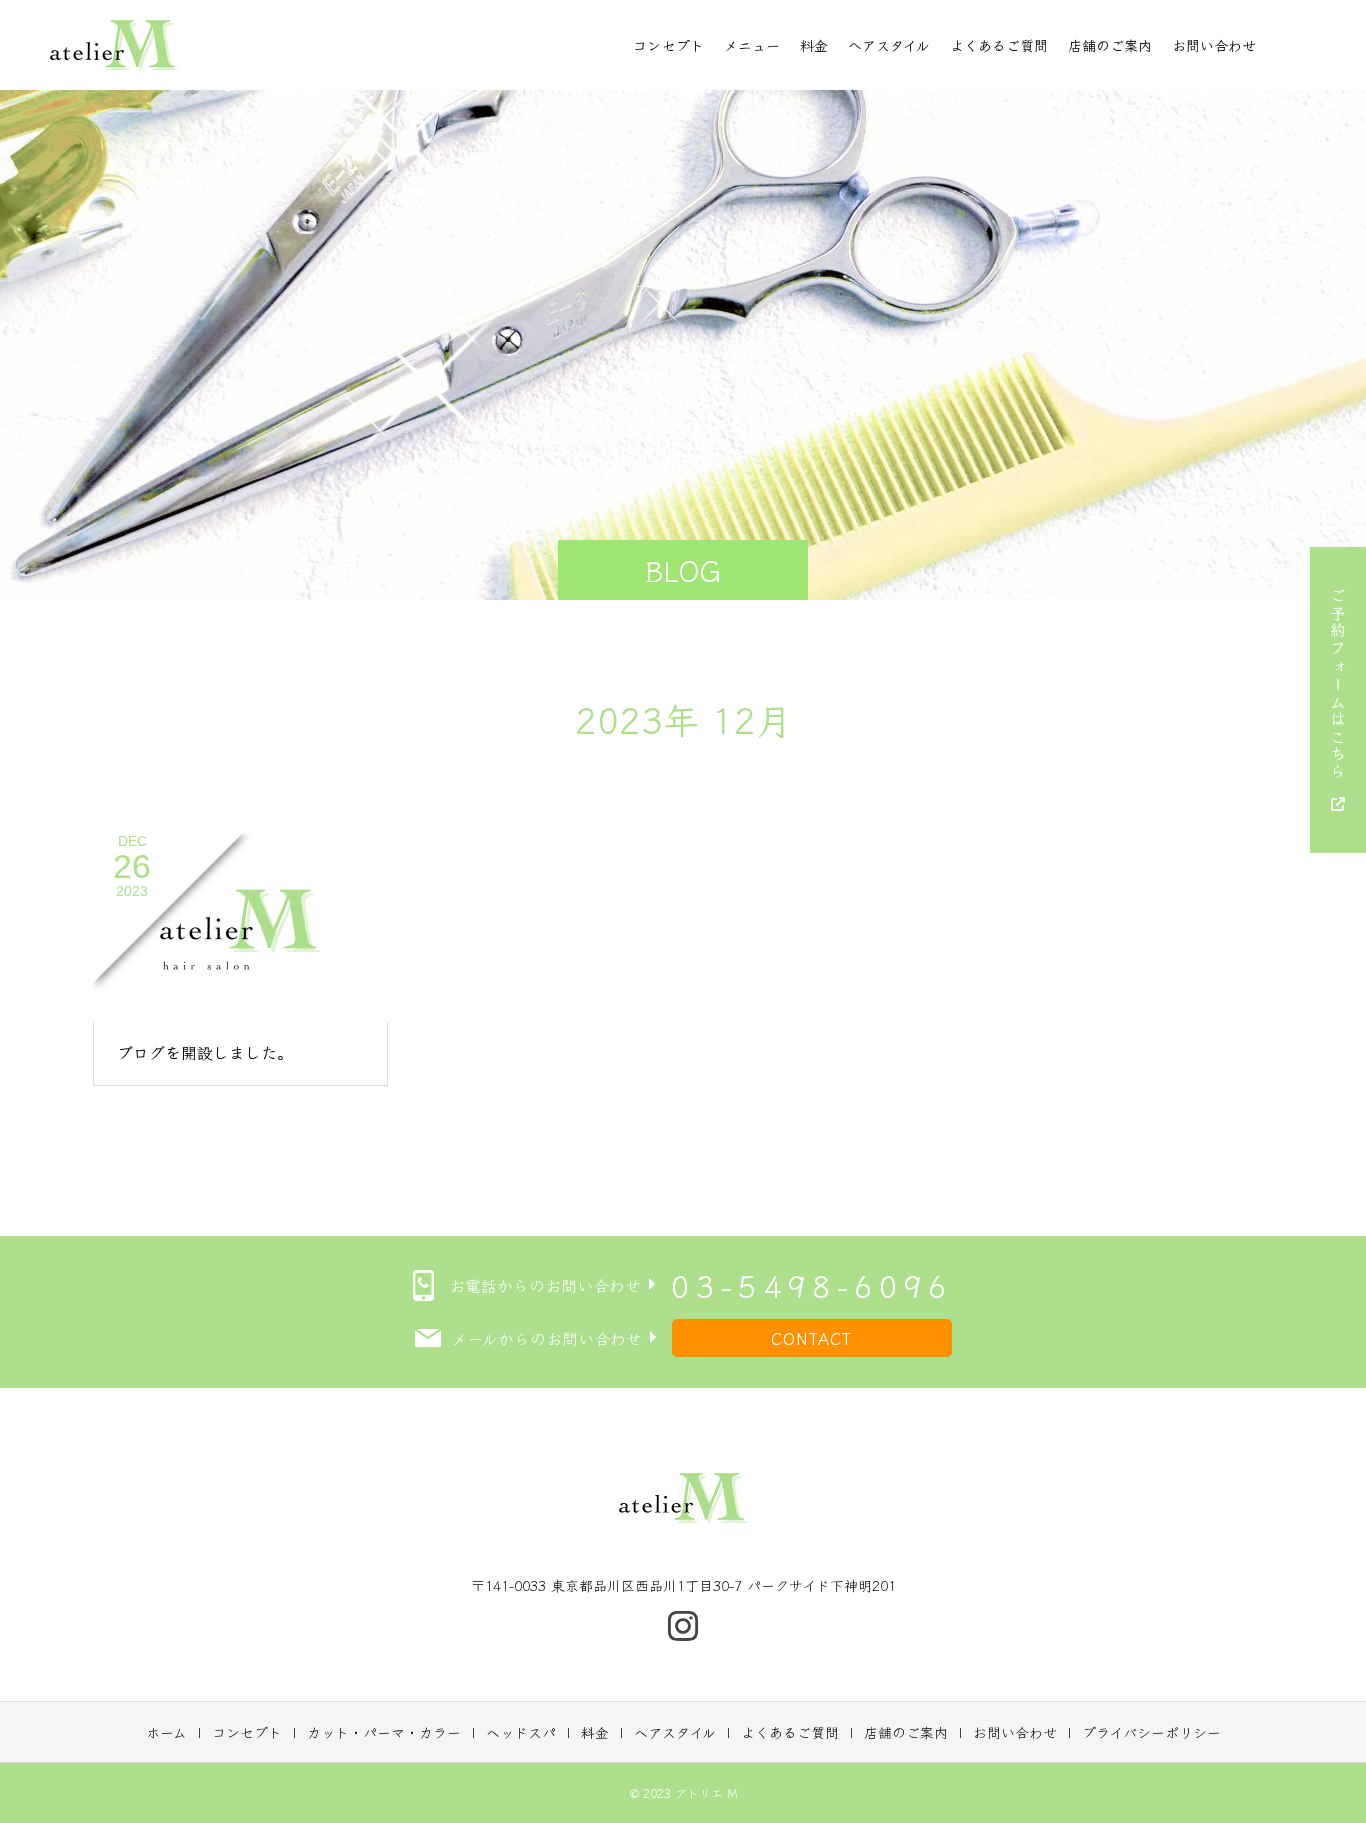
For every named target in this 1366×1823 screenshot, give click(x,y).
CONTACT (811, 1338)
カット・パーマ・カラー (384, 1732)
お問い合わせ (1214, 45)
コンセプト (668, 45)
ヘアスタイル (889, 45)
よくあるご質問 (999, 45)
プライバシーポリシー (1151, 1732)
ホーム (166, 1732)
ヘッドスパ (521, 1732)
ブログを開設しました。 (205, 1052)
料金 (814, 45)
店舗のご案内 (1110, 45)
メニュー (752, 45)
